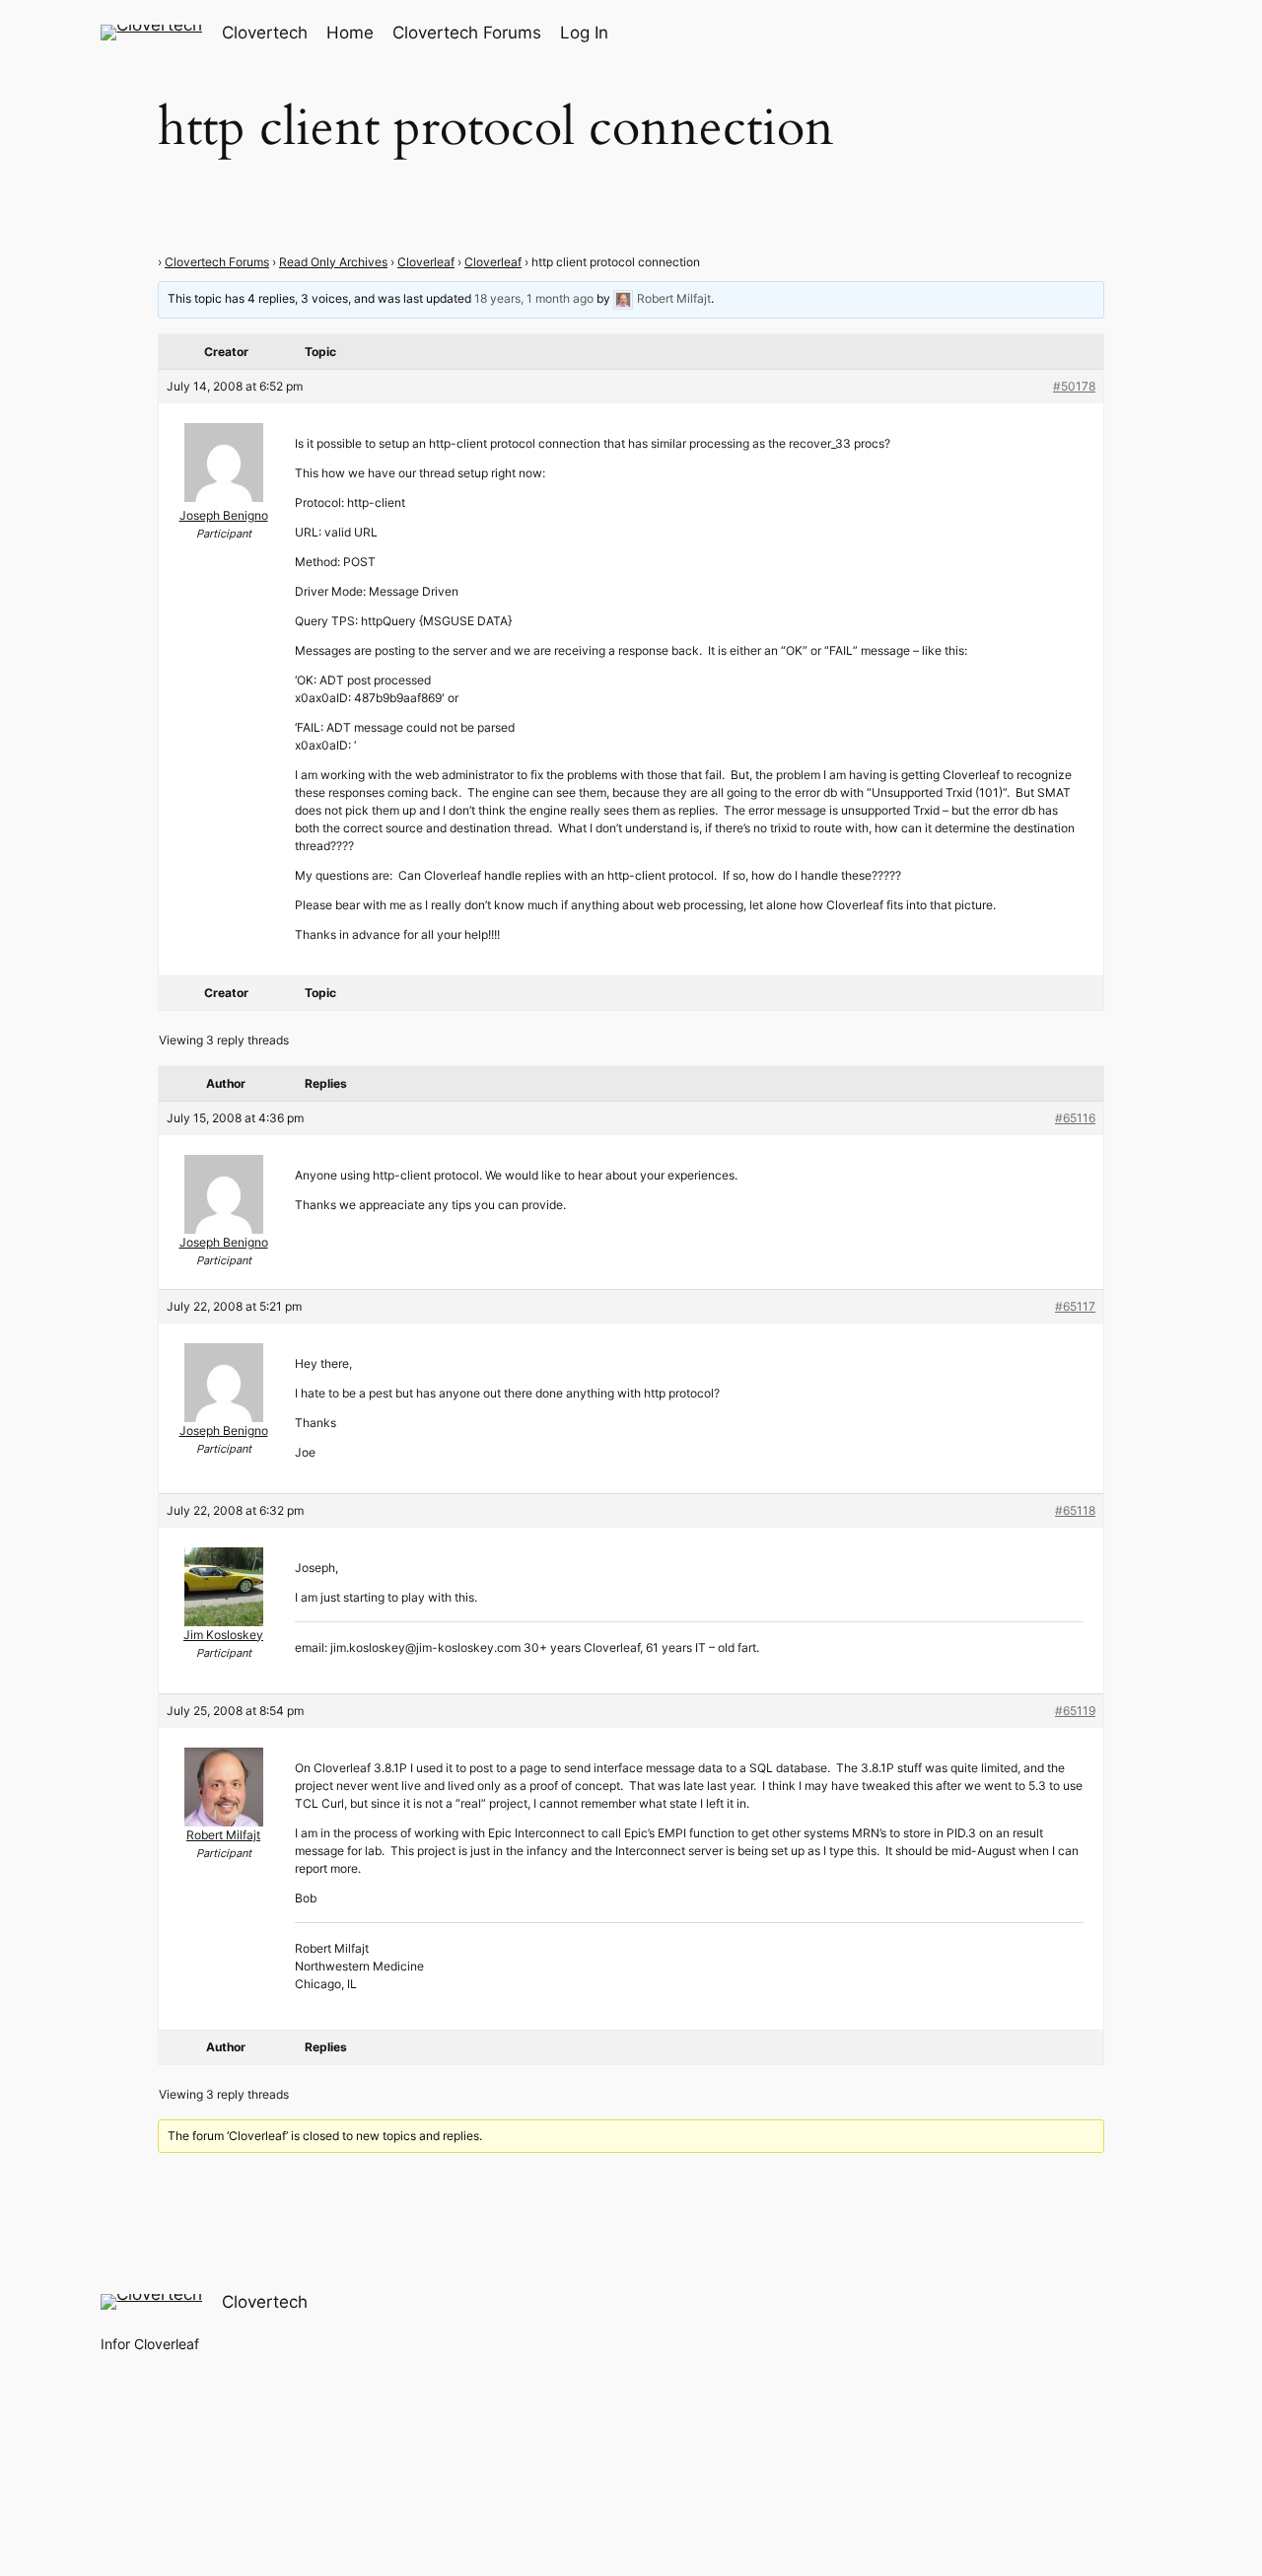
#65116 (1075, 1118)
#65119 (1075, 1711)
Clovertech (265, 33)
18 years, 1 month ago (534, 298)
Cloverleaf (426, 262)
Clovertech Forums (217, 262)
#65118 (1075, 1510)
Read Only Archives (333, 262)
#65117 (1075, 1306)
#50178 (1074, 386)
